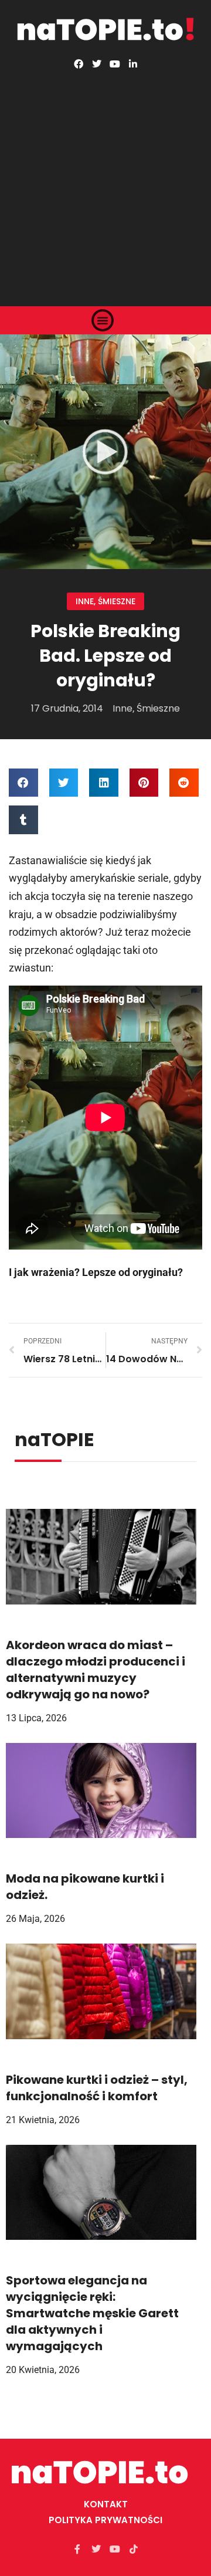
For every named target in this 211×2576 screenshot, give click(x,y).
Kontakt (106, 2504)
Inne (85, 601)
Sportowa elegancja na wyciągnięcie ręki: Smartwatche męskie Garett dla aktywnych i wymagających (92, 2313)
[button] (103, 320)
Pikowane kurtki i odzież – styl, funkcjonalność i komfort (97, 2088)
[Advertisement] (105, 180)
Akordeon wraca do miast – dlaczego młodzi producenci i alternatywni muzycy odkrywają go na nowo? (96, 1670)
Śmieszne (117, 601)
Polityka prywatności (105, 2520)
